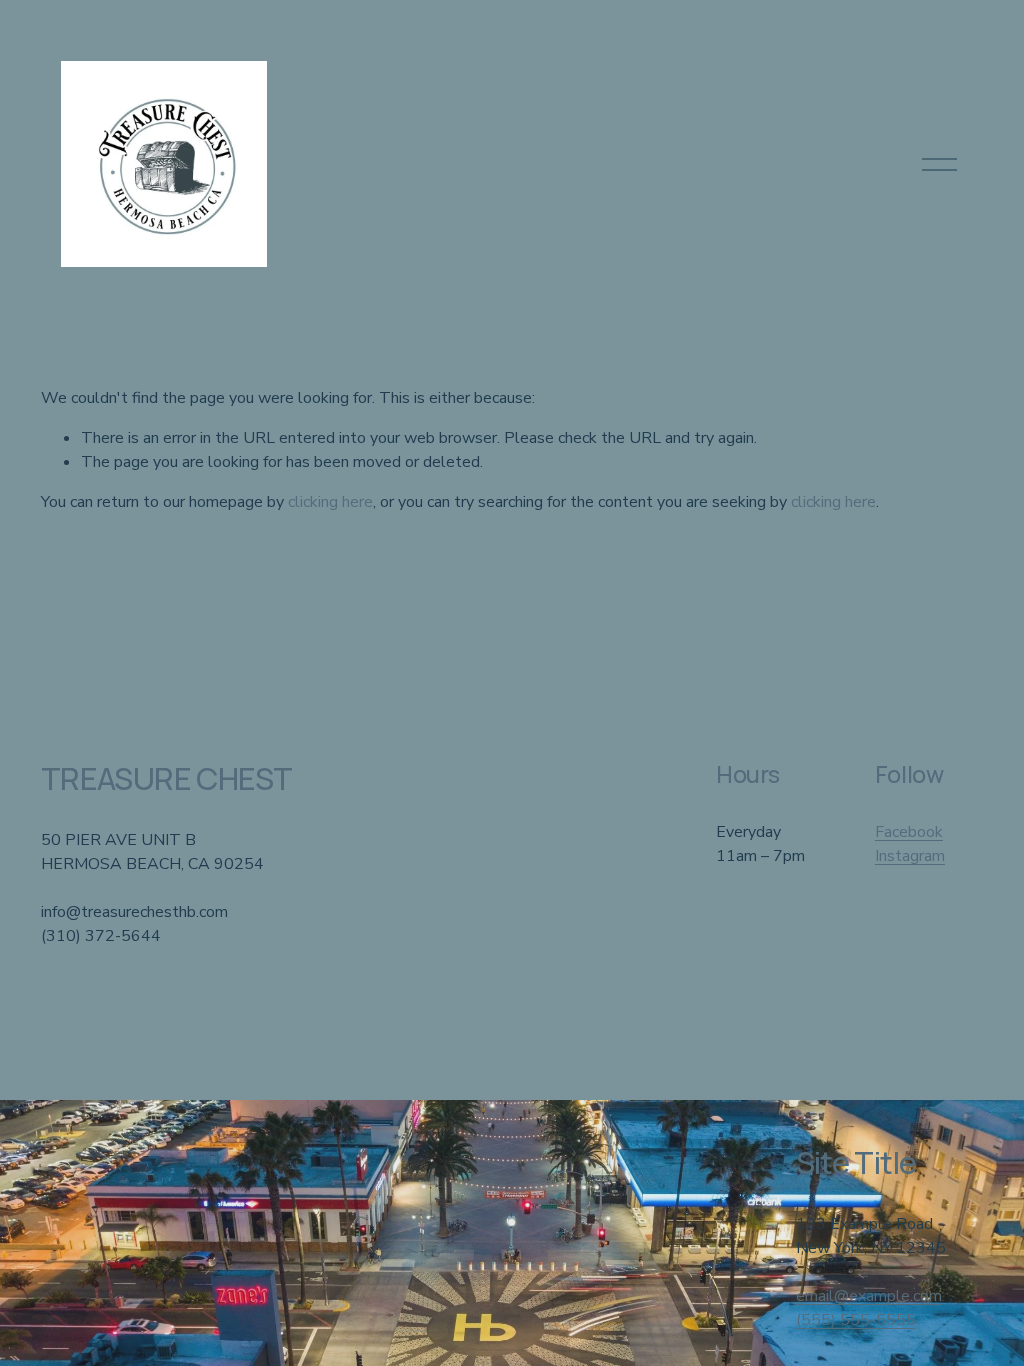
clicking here (330, 502)
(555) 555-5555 (856, 1320)
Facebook (909, 832)
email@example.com (869, 1296)
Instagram (910, 856)
